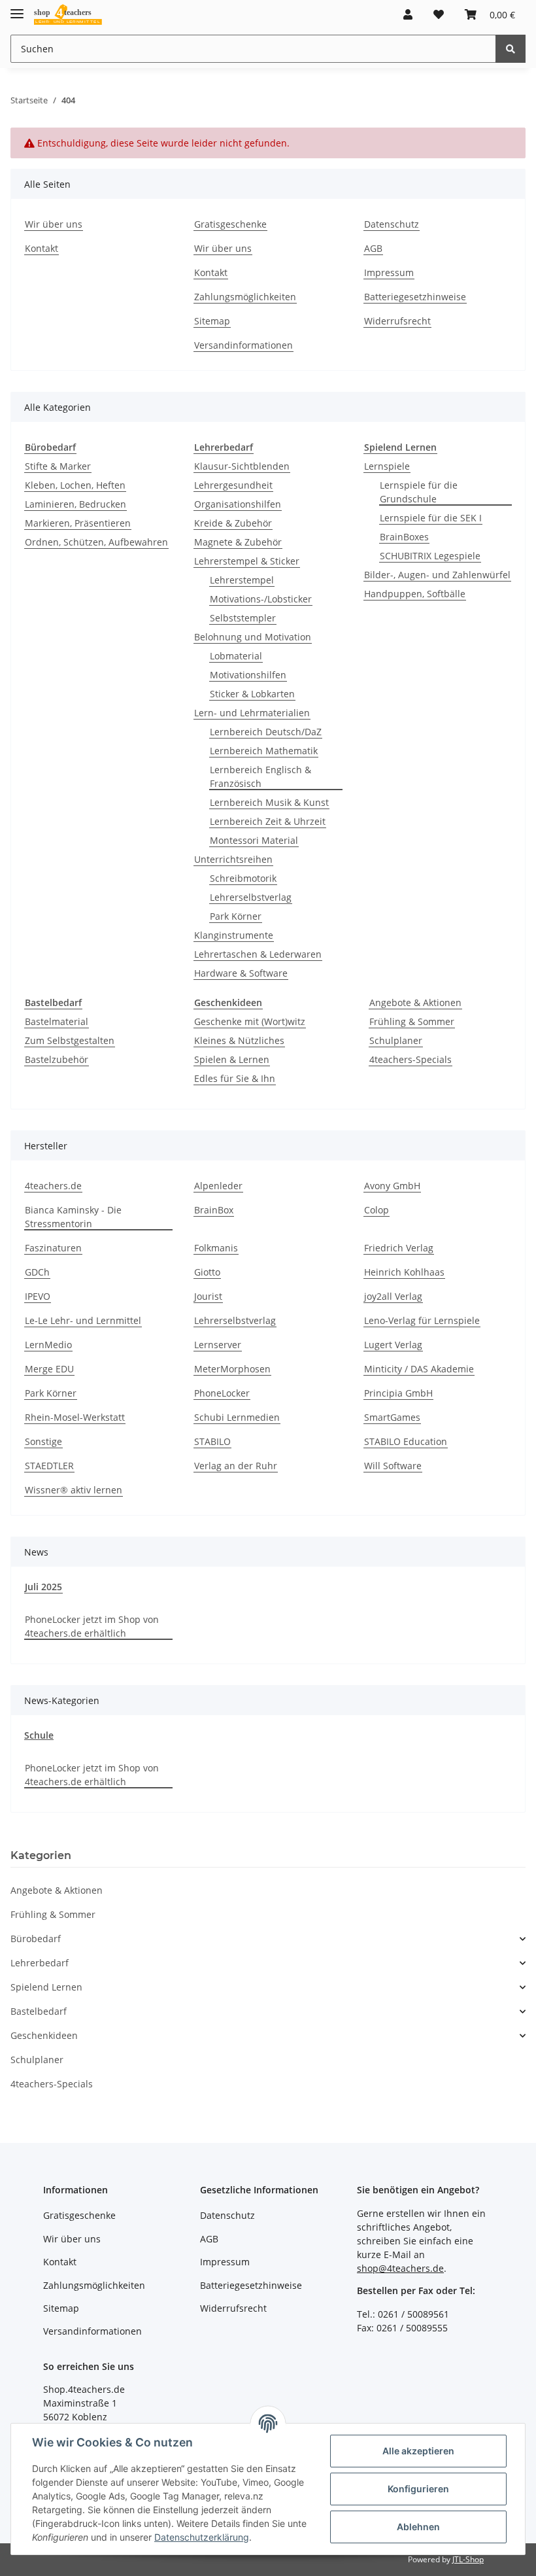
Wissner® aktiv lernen (74, 1490)
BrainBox (214, 1210)
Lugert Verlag (393, 1345)
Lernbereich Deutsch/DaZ (266, 732)
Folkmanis (216, 1248)
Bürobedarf (36, 1939)
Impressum (389, 272)
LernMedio (48, 1345)
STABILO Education (406, 1441)
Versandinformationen (243, 345)
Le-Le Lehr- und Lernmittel (83, 1320)
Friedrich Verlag (399, 1248)
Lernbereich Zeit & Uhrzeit (268, 821)
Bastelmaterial (57, 1021)
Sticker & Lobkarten (252, 694)
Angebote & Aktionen (415, 1002)
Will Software (393, 1466)
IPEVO (38, 1296)
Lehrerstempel (242, 580)
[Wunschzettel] (439, 14)
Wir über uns (54, 224)
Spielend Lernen (46, 1987)
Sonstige (43, 1441)
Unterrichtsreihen (233, 859)
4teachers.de (53, 1186)
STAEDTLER (49, 1466)
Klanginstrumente (234, 935)
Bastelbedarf (39, 2011)
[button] (408, 14)
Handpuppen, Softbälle (415, 594)
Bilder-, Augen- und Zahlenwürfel (437, 575)
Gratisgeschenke (230, 224)
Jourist (208, 1296)
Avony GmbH (392, 1186)
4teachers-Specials (410, 1059)
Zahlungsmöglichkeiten (245, 297)
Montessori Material (254, 840)
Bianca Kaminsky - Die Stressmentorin (73, 1217)
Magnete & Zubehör (238, 542)
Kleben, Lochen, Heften (75, 485)
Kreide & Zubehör (233, 523)
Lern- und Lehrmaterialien (252, 713)
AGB (373, 248)
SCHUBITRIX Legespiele (430, 556)
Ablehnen (418, 2527)
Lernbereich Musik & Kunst (269, 802)
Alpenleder (218, 1186)
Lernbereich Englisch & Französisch (260, 776)
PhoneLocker (222, 1393)
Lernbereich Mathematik (264, 751)
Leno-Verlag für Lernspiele (422, 1320)
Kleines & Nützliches (239, 1040)
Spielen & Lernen (232, 1059)
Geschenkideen (44, 2035)
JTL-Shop (468, 2559)
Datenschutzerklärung (202, 2537)
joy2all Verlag (393, 1296)
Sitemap (212, 321)
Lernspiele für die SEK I (431, 518)
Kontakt (42, 248)
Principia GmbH (398, 1393)
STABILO (212, 1441)
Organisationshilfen (238, 504)
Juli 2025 (43, 1587)
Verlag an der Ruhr (236, 1466)
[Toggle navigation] (17, 8)
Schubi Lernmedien (237, 1417)
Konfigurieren (418, 2489)
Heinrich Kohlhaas (404, 1272)
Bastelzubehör (57, 1059)
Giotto (207, 1272)
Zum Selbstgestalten (70, 1040)
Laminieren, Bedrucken (75, 504)
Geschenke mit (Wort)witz (250, 1021)
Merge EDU (49, 1369)
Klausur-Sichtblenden (242, 466)
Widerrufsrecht (397, 321)
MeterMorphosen (232, 1369)
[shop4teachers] (68, 15)
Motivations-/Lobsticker (261, 599)
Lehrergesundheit (233, 485)
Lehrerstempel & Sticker (247, 561)
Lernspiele (387, 466)
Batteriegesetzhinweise (415, 297)
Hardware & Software (241, 973)
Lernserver (218, 1345)
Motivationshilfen (248, 675)
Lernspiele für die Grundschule (419, 492)
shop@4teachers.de (400, 2268)
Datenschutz (392, 224)
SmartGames (392, 1417)
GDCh (37, 1272)
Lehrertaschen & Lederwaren (258, 954)
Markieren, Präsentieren (78, 523)
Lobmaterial (236, 656)
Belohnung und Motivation (253, 637)
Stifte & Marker (58, 466)
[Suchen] (511, 49)
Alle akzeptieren (418, 2451)
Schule (39, 1735)
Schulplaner (396, 1040)
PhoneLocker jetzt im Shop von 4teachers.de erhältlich (92, 1626)
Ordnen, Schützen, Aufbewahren (96, 542)
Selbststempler (243, 618)
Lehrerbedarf (40, 1963)
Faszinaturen (53, 1248)
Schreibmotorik (243, 878)
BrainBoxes (404, 537)
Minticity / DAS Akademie (419, 1369)
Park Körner (236, 916)
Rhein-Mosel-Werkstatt (75, 1417)
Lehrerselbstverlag (251, 897)
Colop (377, 1210)
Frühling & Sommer (412, 1021)
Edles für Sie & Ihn (235, 1078)
